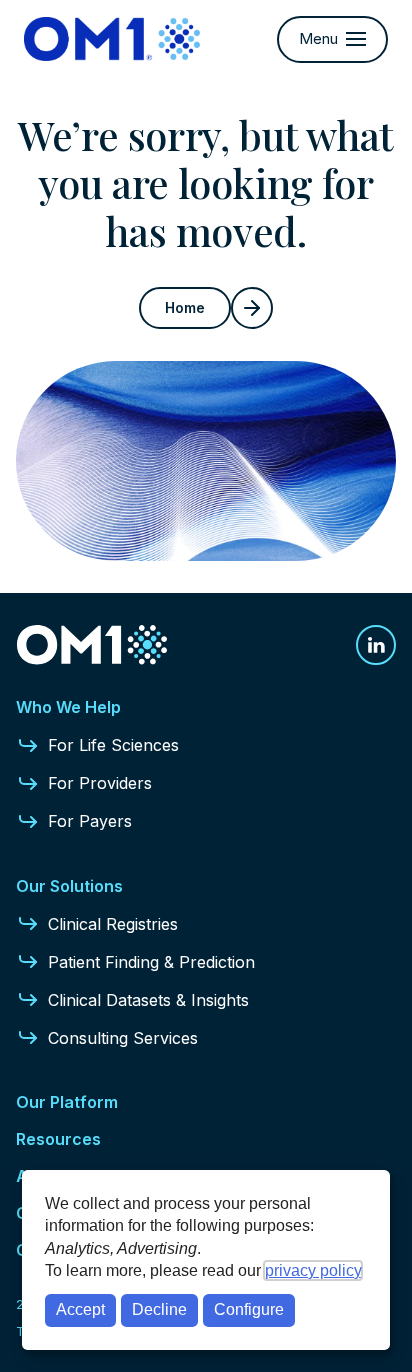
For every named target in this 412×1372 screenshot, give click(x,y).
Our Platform (67, 1102)
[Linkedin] (376, 645)
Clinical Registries (113, 924)
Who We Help (68, 707)
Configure (249, 1309)
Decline (159, 1309)
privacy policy (313, 1270)
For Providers (100, 783)
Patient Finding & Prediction (151, 962)
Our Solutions (69, 886)
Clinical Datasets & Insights (148, 1000)
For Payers (90, 821)
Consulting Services (123, 1038)
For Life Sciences (113, 745)
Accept (80, 1309)
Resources (58, 1139)
